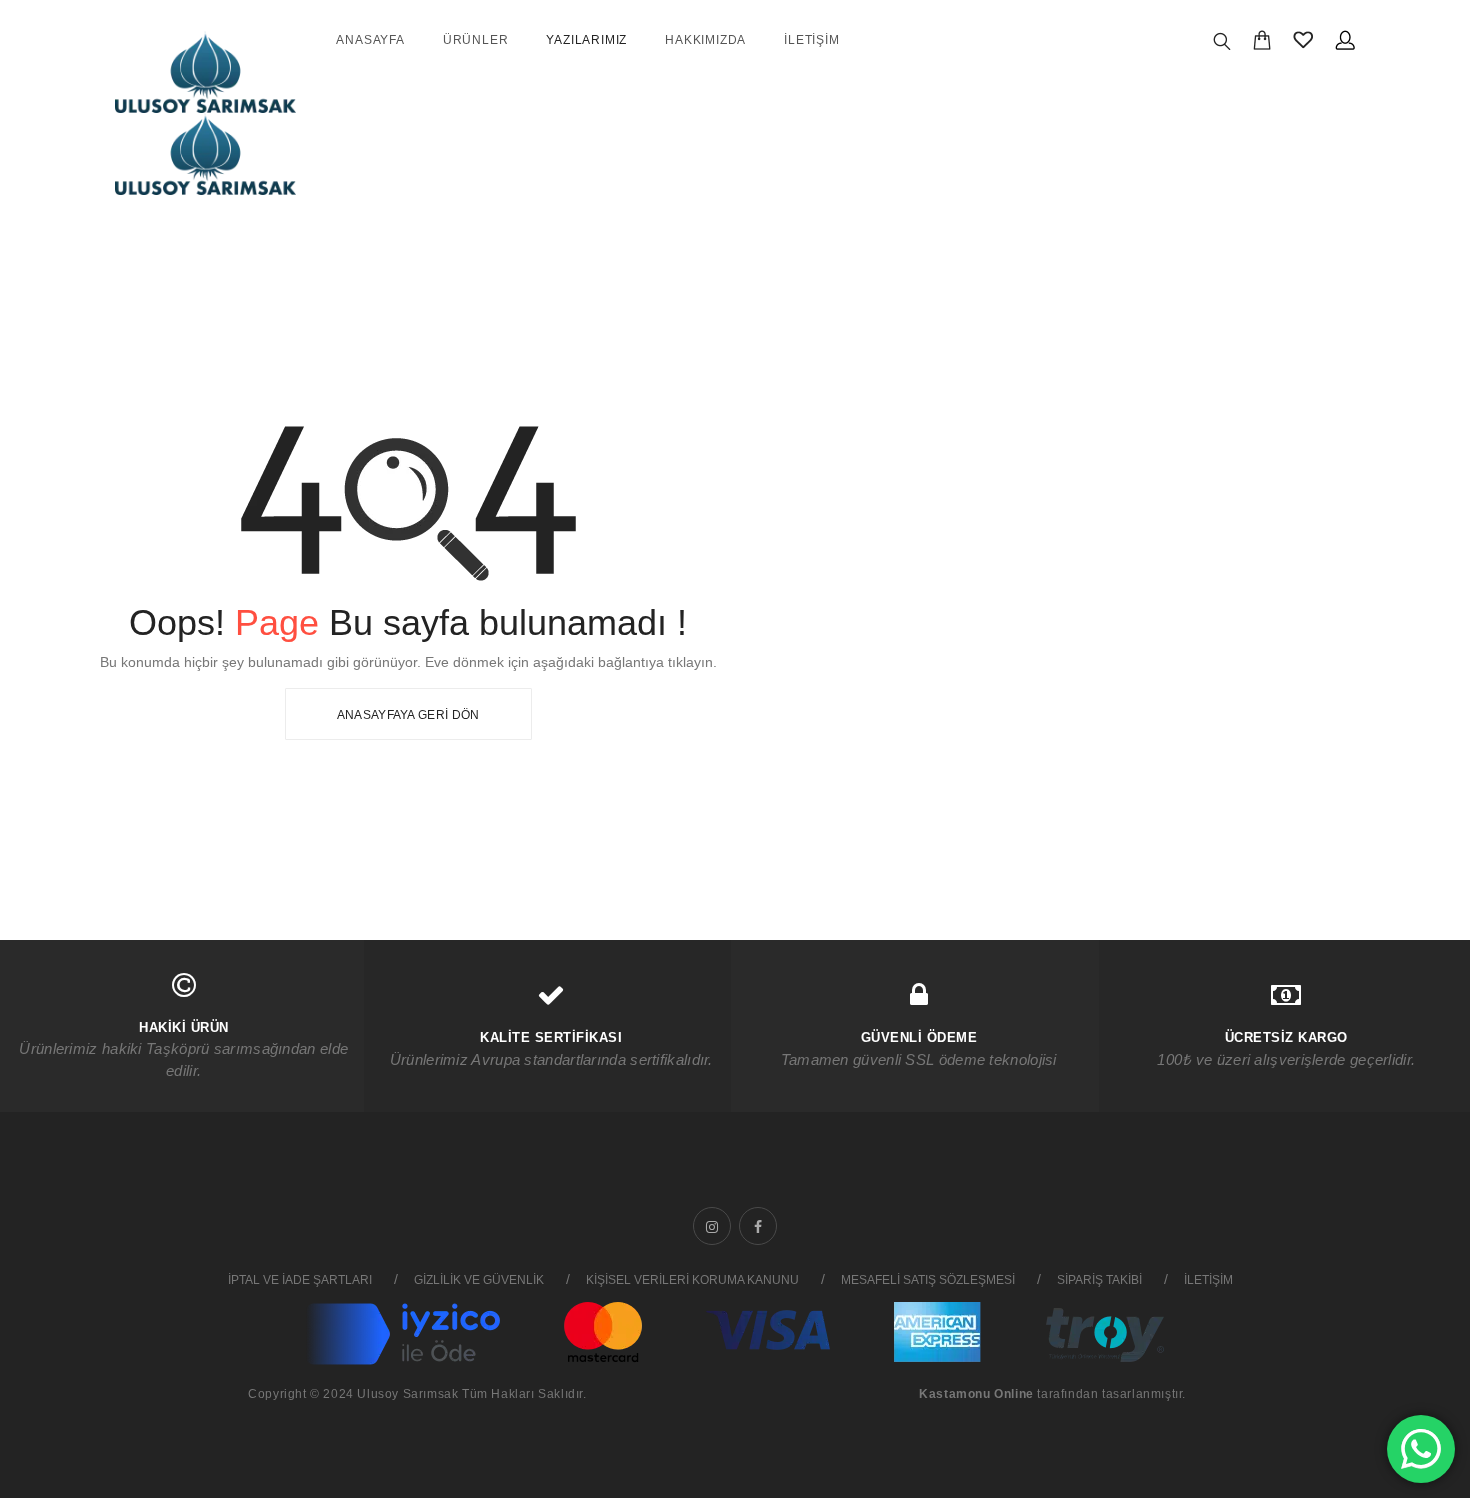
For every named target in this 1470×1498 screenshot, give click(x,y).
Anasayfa (370, 40)
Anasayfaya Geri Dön (408, 715)
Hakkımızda (705, 40)
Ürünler (476, 40)
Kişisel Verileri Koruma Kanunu (692, 1280)
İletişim (811, 40)
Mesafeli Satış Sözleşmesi (928, 1280)
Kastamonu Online (976, 1394)
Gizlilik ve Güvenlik (479, 1280)
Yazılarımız (586, 40)
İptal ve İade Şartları (300, 1280)
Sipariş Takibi (1099, 1280)
